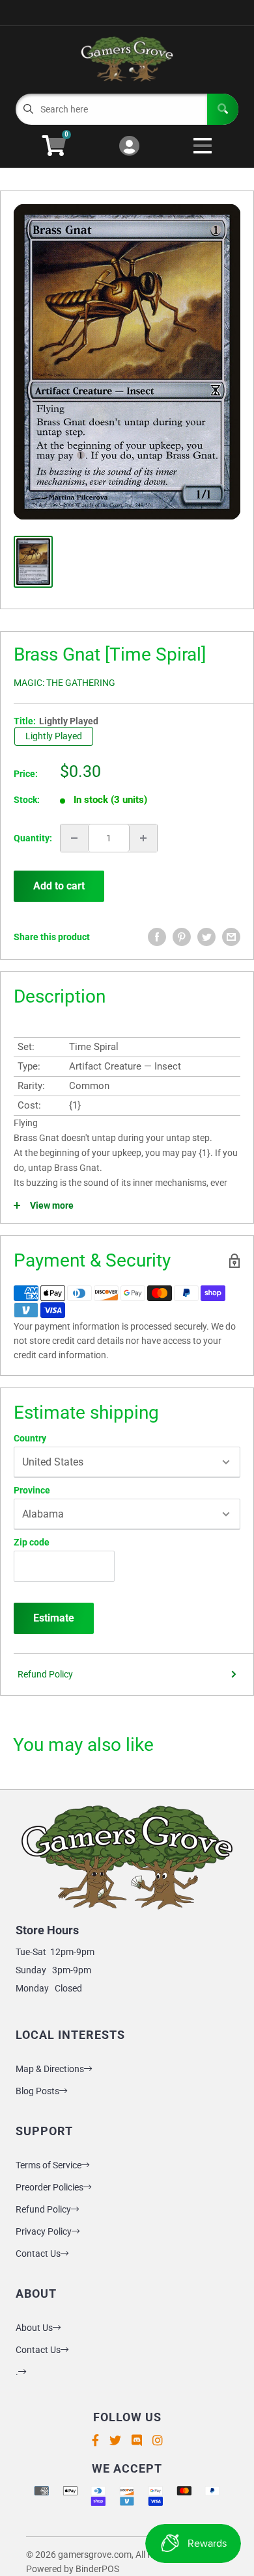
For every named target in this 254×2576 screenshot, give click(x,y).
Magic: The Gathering (64, 683)
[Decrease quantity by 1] (74, 838)
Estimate (54, 1618)
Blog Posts (37, 2091)
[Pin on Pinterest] (182, 937)
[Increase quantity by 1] (143, 838)
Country (30, 1438)
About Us (34, 2328)
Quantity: (33, 838)
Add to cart (59, 886)
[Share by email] (231, 937)
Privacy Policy (44, 2231)
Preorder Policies (49, 2187)
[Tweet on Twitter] (206, 937)
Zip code (32, 1542)
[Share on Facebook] (157, 937)
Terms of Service (49, 2165)
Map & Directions (50, 2069)
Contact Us (38, 2254)
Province (32, 1490)
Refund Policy (45, 1674)
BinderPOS (97, 2569)
